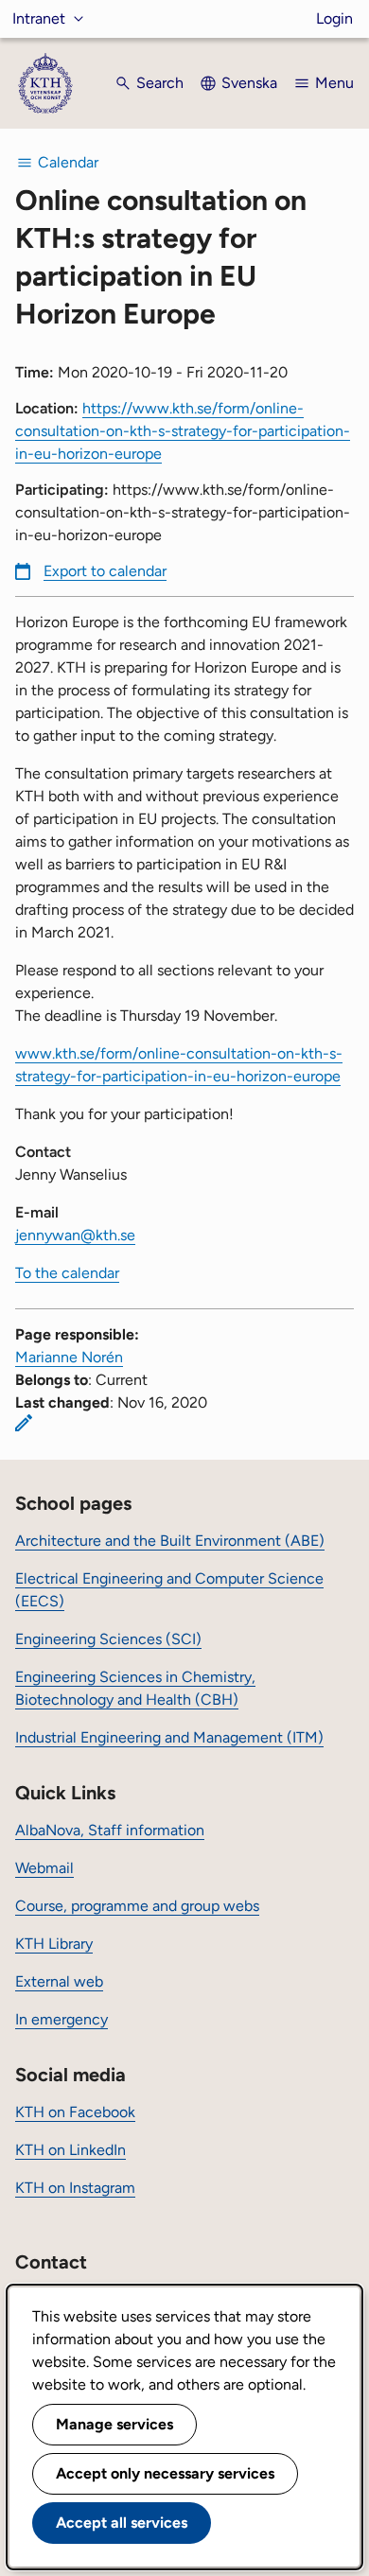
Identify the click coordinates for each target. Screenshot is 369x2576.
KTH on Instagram (75, 2188)
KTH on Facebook (75, 2112)
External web (59, 1981)
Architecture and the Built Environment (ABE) (170, 1541)
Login (334, 18)
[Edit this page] (24, 1423)
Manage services (114, 2424)
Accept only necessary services (165, 2473)
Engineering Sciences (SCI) (108, 1639)
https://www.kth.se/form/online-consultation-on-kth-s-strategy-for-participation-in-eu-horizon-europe (183, 431)
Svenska (249, 83)
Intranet (39, 18)
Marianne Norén (69, 1357)
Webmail (44, 1868)
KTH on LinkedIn (70, 2150)
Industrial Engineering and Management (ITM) (169, 1737)
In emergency (61, 2019)
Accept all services (122, 2523)
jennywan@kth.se (75, 1235)
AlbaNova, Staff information (110, 1830)
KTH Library (54, 1944)
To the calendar (67, 1273)
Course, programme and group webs (137, 1906)
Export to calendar (105, 571)
